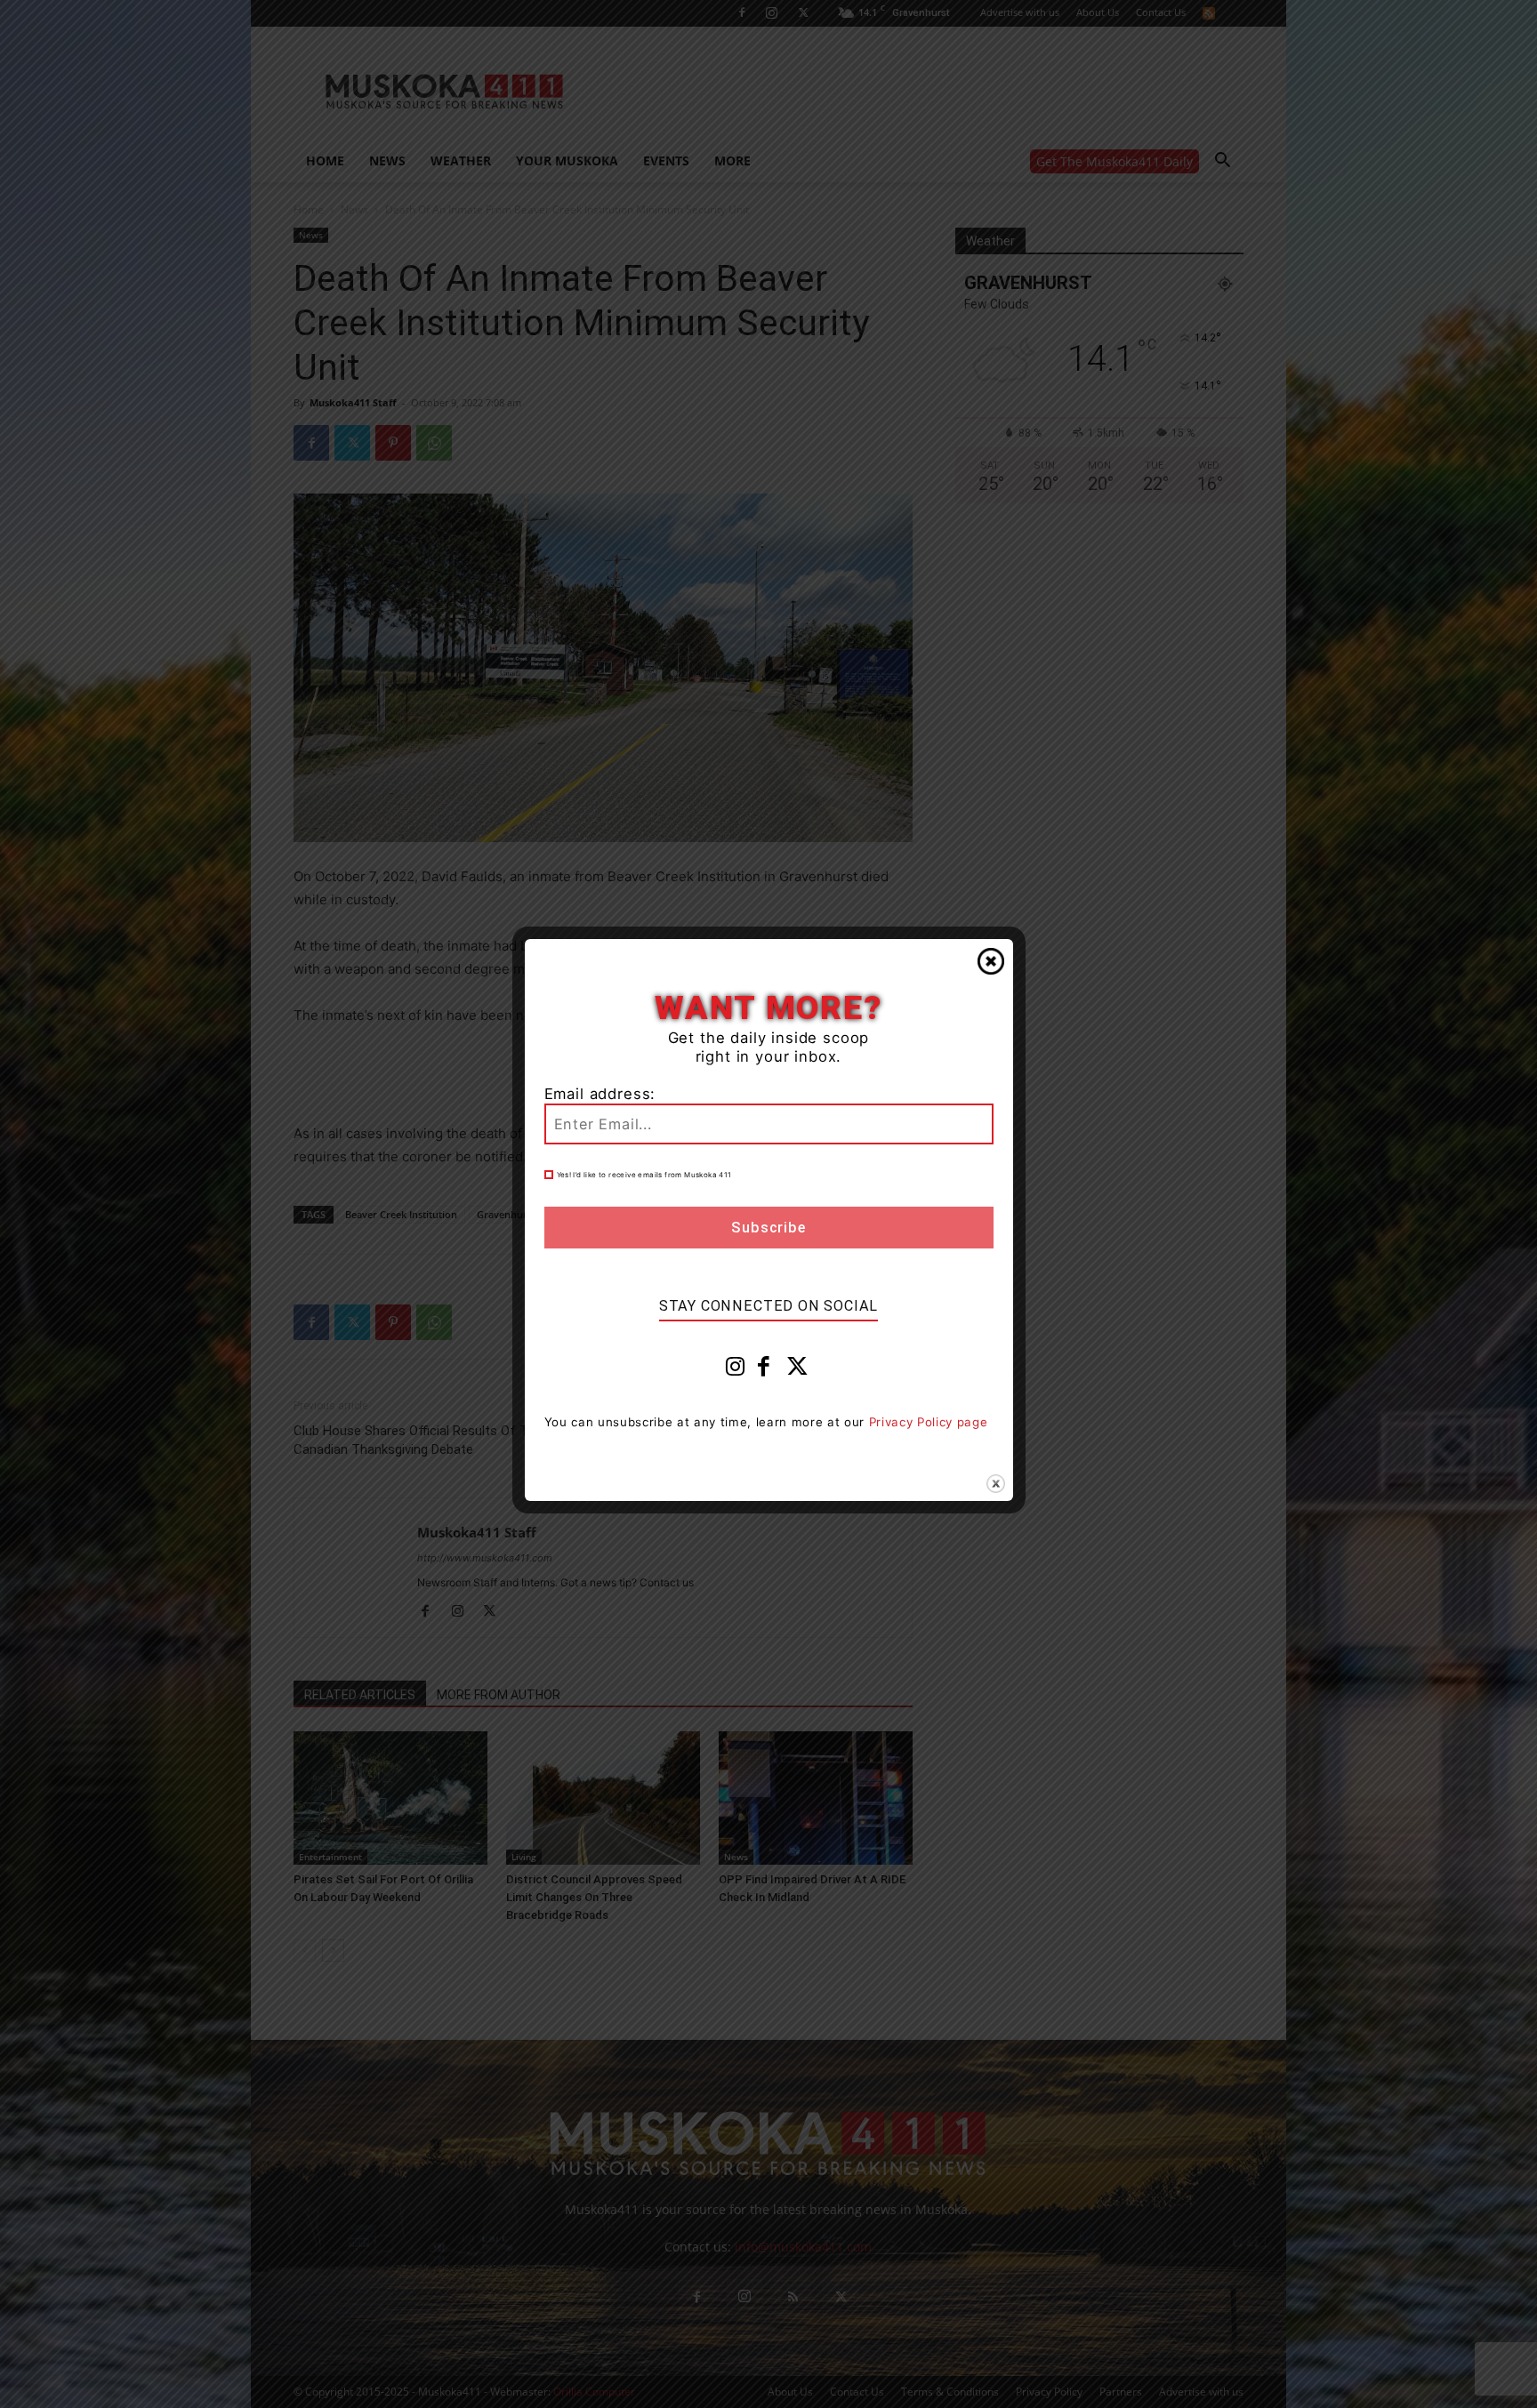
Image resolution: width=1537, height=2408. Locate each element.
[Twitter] (798, 1370)
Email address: (600, 1094)
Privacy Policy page (929, 1422)
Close (991, 961)
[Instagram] (736, 1370)
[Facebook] (764, 1370)
